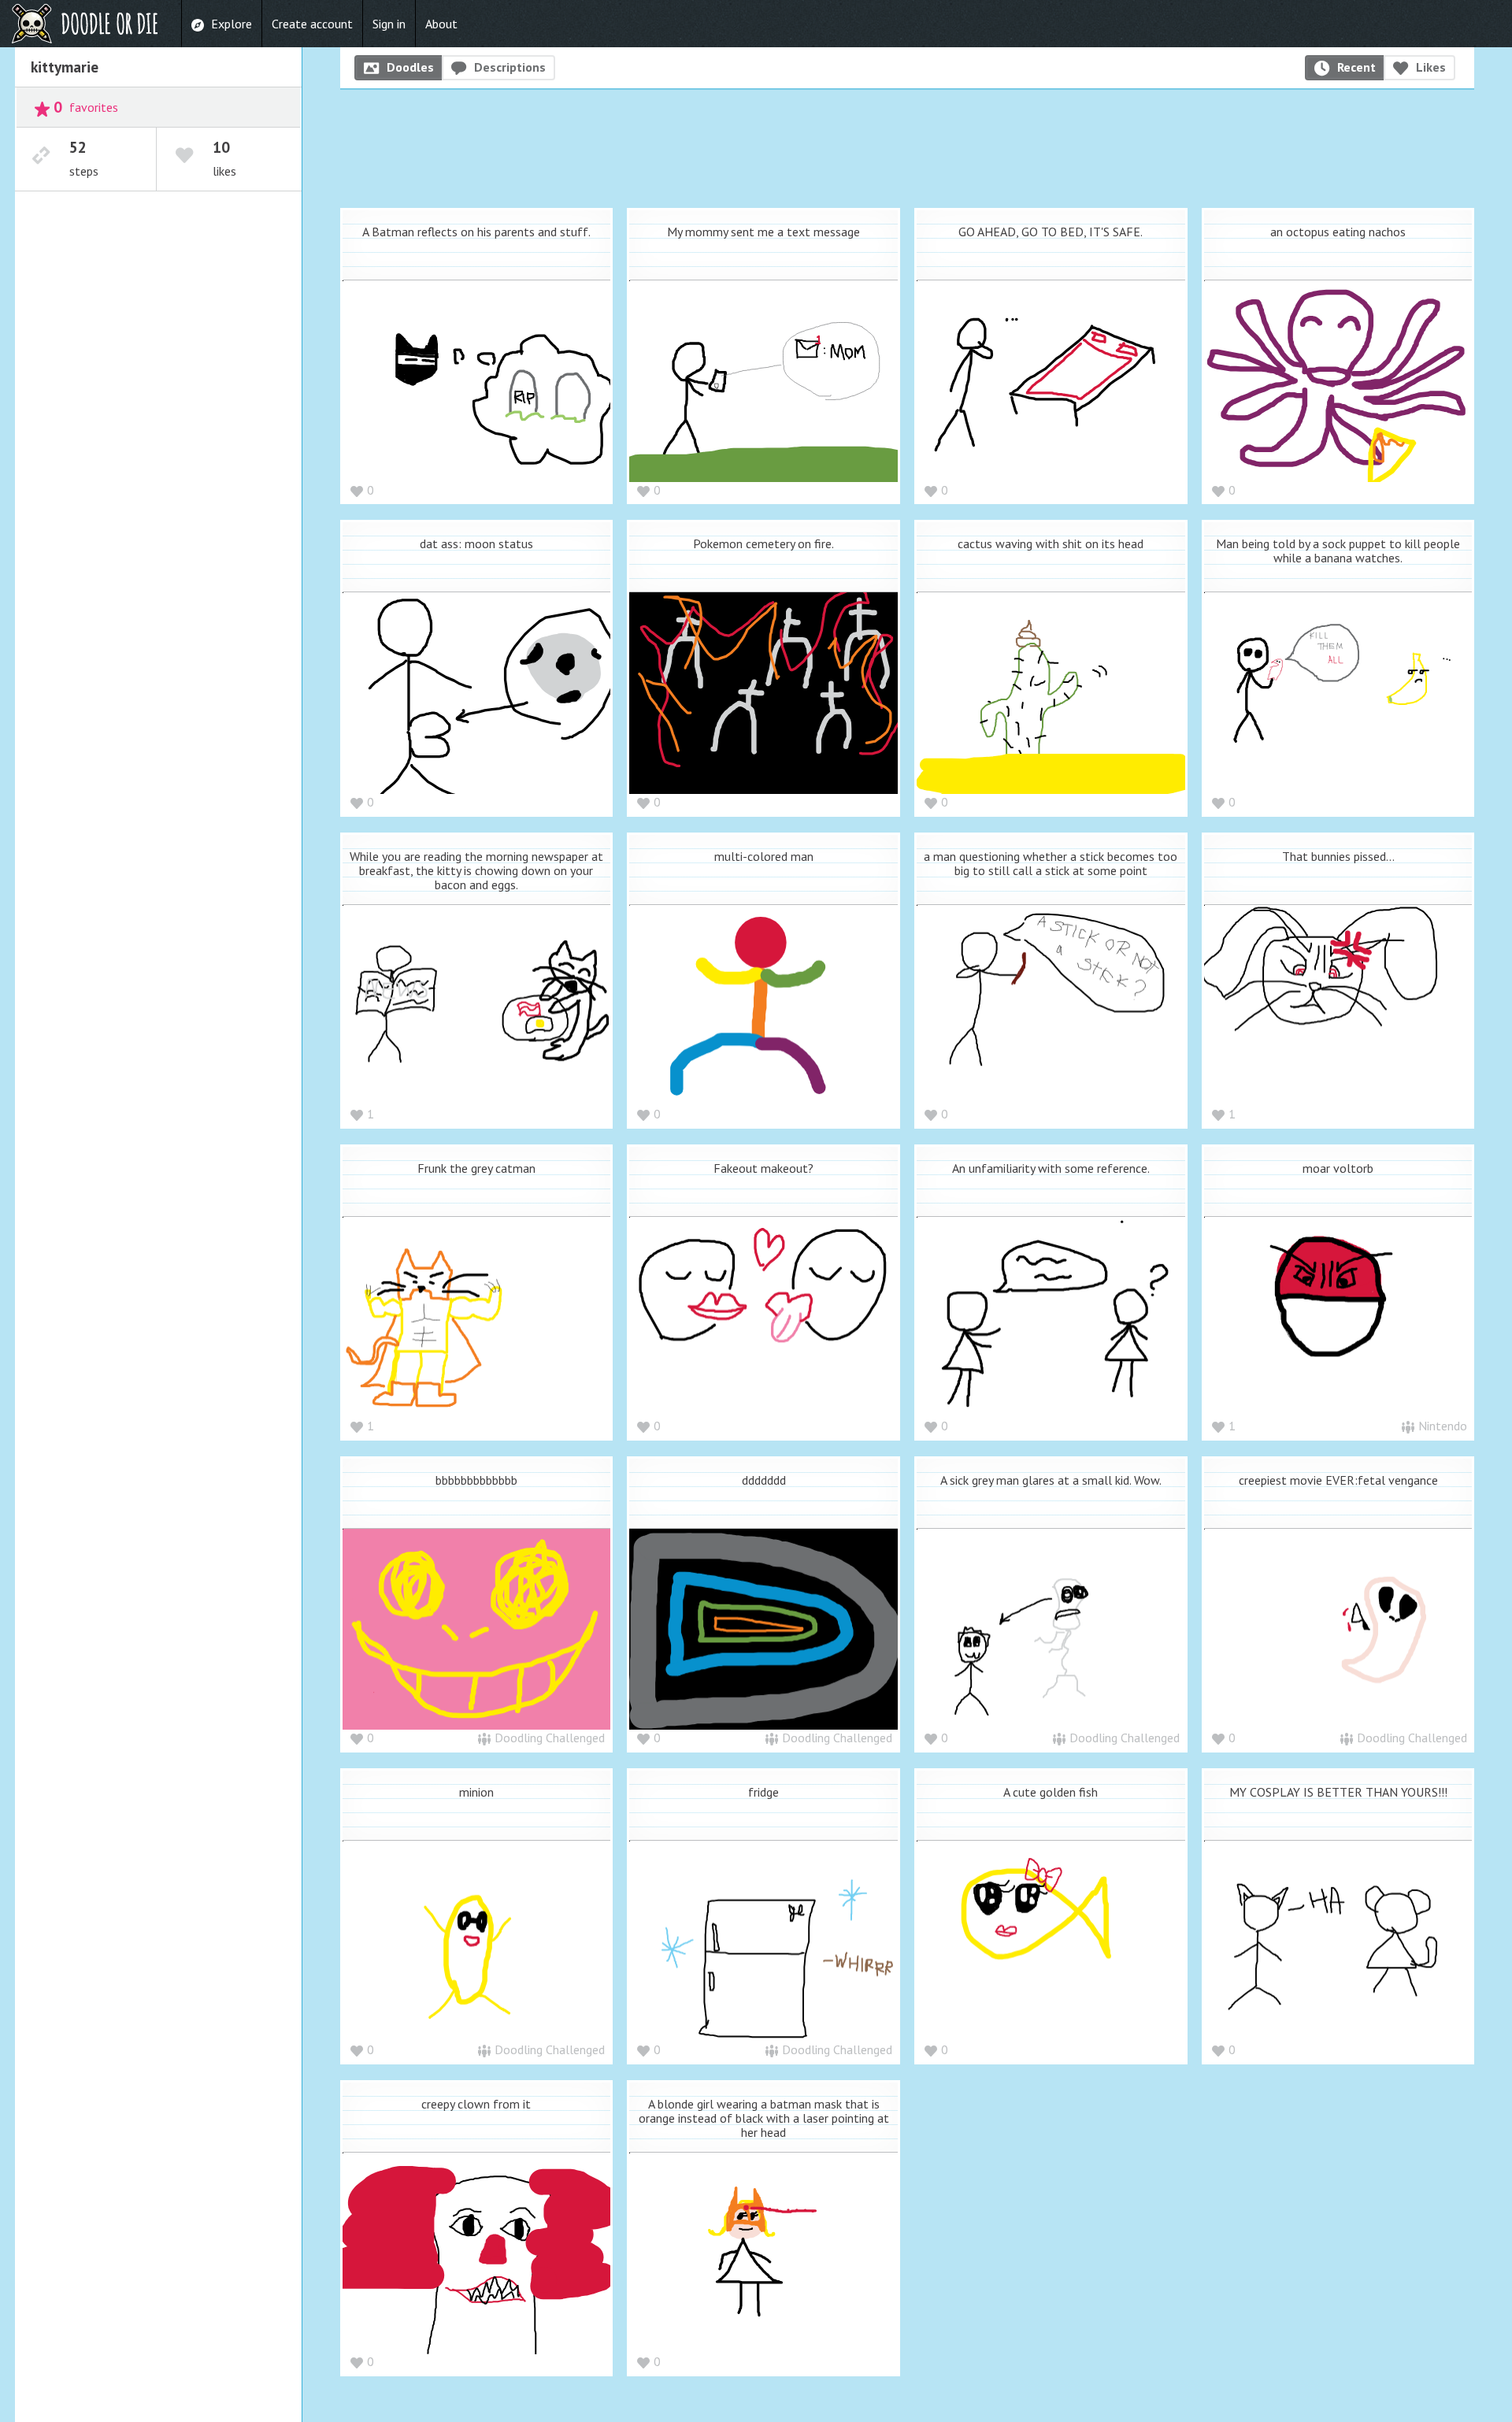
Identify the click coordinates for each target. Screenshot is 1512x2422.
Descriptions (510, 67)
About (441, 24)
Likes (1431, 67)
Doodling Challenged (550, 1738)
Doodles (410, 67)
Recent (1356, 67)
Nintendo (1443, 1426)
